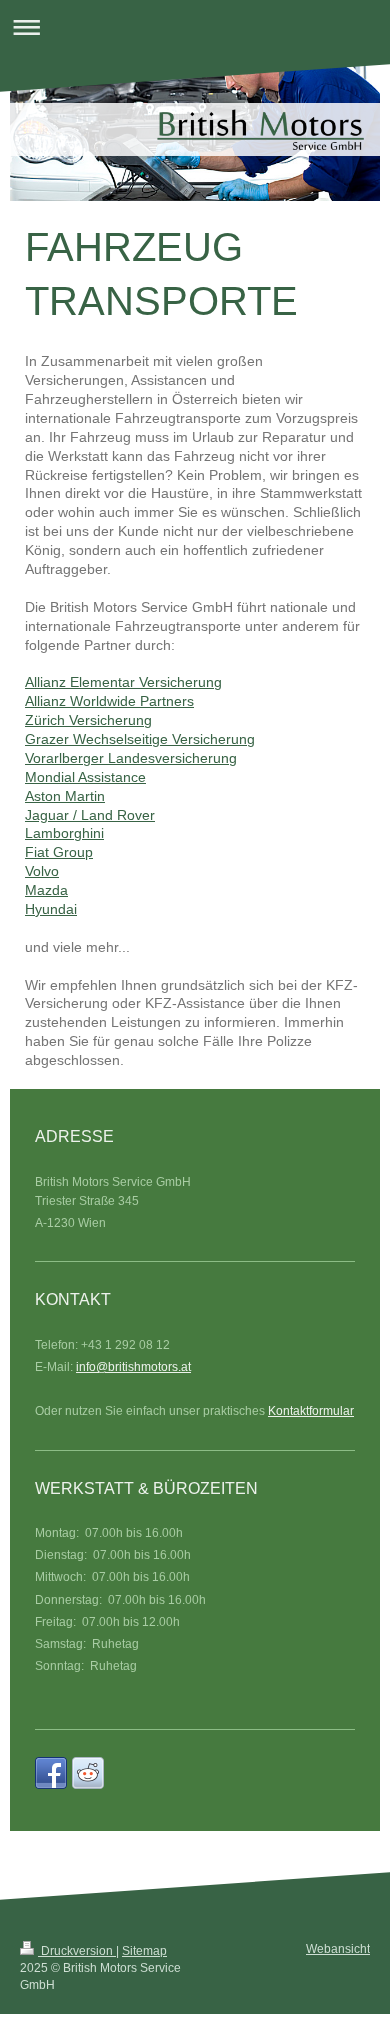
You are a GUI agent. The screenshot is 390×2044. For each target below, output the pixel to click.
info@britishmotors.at (133, 1367)
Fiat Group (59, 852)
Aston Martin (65, 796)
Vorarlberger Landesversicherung (131, 758)
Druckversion (77, 1951)
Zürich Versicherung (88, 720)
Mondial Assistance (85, 777)
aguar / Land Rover (93, 815)
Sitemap (144, 1951)
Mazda (46, 890)
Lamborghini (64, 833)
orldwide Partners (138, 701)
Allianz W (54, 701)
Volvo (42, 871)
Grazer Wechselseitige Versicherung (140, 739)
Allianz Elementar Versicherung (123, 682)
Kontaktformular (311, 1411)
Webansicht (338, 1949)
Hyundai (51, 909)
